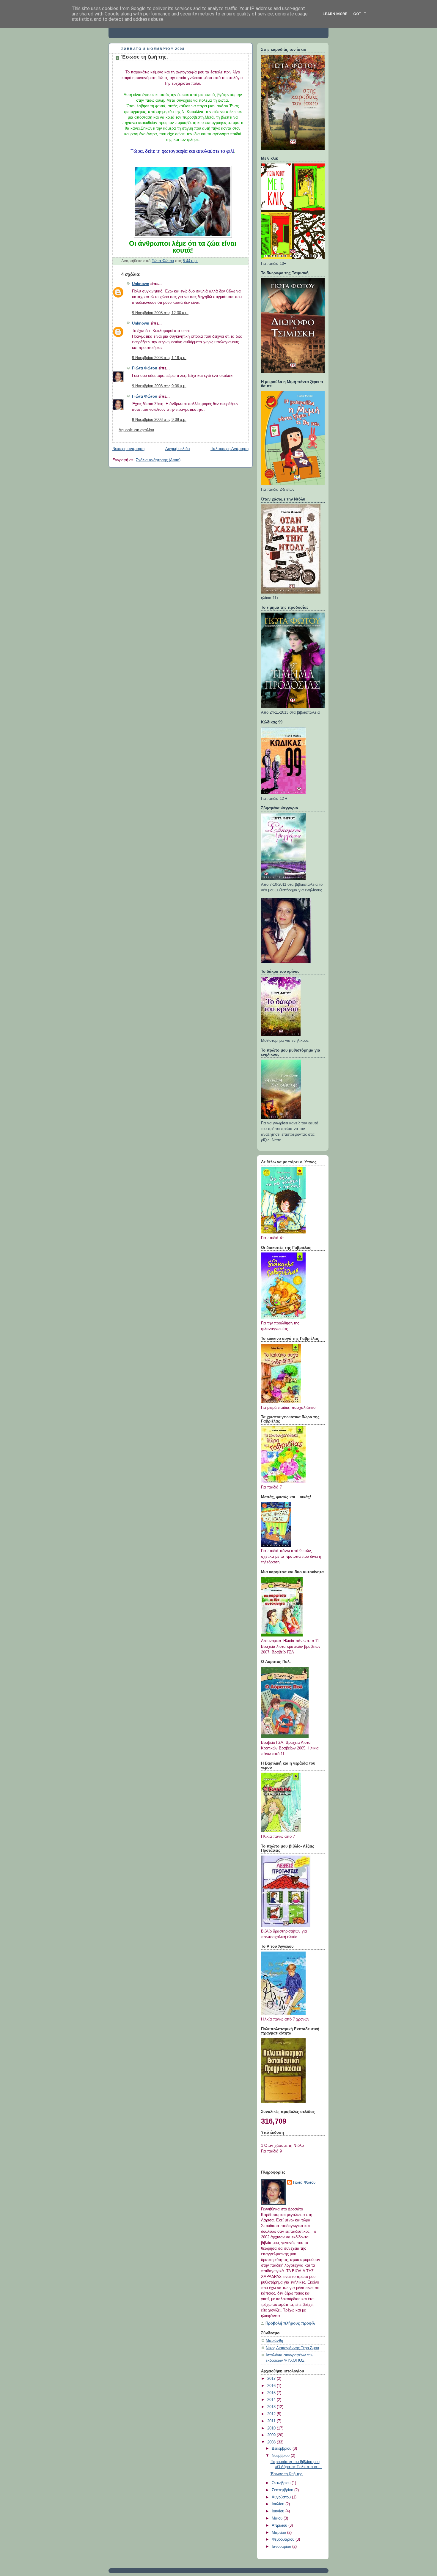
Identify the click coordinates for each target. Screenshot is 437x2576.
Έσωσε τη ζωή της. (287, 2474)
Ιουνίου (279, 2511)
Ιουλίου (279, 2504)
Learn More (335, 14)
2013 (272, 2407)
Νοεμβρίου (281, 2456)
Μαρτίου (279, 2533)
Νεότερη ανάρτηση (128, 449)
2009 (272, 2435)
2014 (272, 2400)
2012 (272, 2414)
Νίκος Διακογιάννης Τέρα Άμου (292, 2348)
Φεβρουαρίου (284, 2539)
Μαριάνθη (274, 2341)
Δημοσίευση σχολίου (136, 430)
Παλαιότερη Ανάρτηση (229, 449)
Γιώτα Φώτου (145, 368)
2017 (272, 2379)
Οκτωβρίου (282, 2483)
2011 (272, 2421)
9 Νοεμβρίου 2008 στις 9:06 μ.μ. (159, 386)
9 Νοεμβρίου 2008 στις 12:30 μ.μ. (160, 313)
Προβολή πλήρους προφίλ (290, 2323)
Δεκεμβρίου (282, 2448)
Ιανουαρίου (282, 2547)
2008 (272, 2442)
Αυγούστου (282, 2497)
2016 (272, 2386)
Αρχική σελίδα (178, 449)
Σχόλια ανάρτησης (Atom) (158, 460)
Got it (360, 14)
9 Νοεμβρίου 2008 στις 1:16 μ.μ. (159, 358)
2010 (272, 2428)
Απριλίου (280, 2525)
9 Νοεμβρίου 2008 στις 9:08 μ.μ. (159, 420)
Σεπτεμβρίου (283, 2490)
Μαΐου (278, 2518)
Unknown (141, 284)
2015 (272, 2393)
